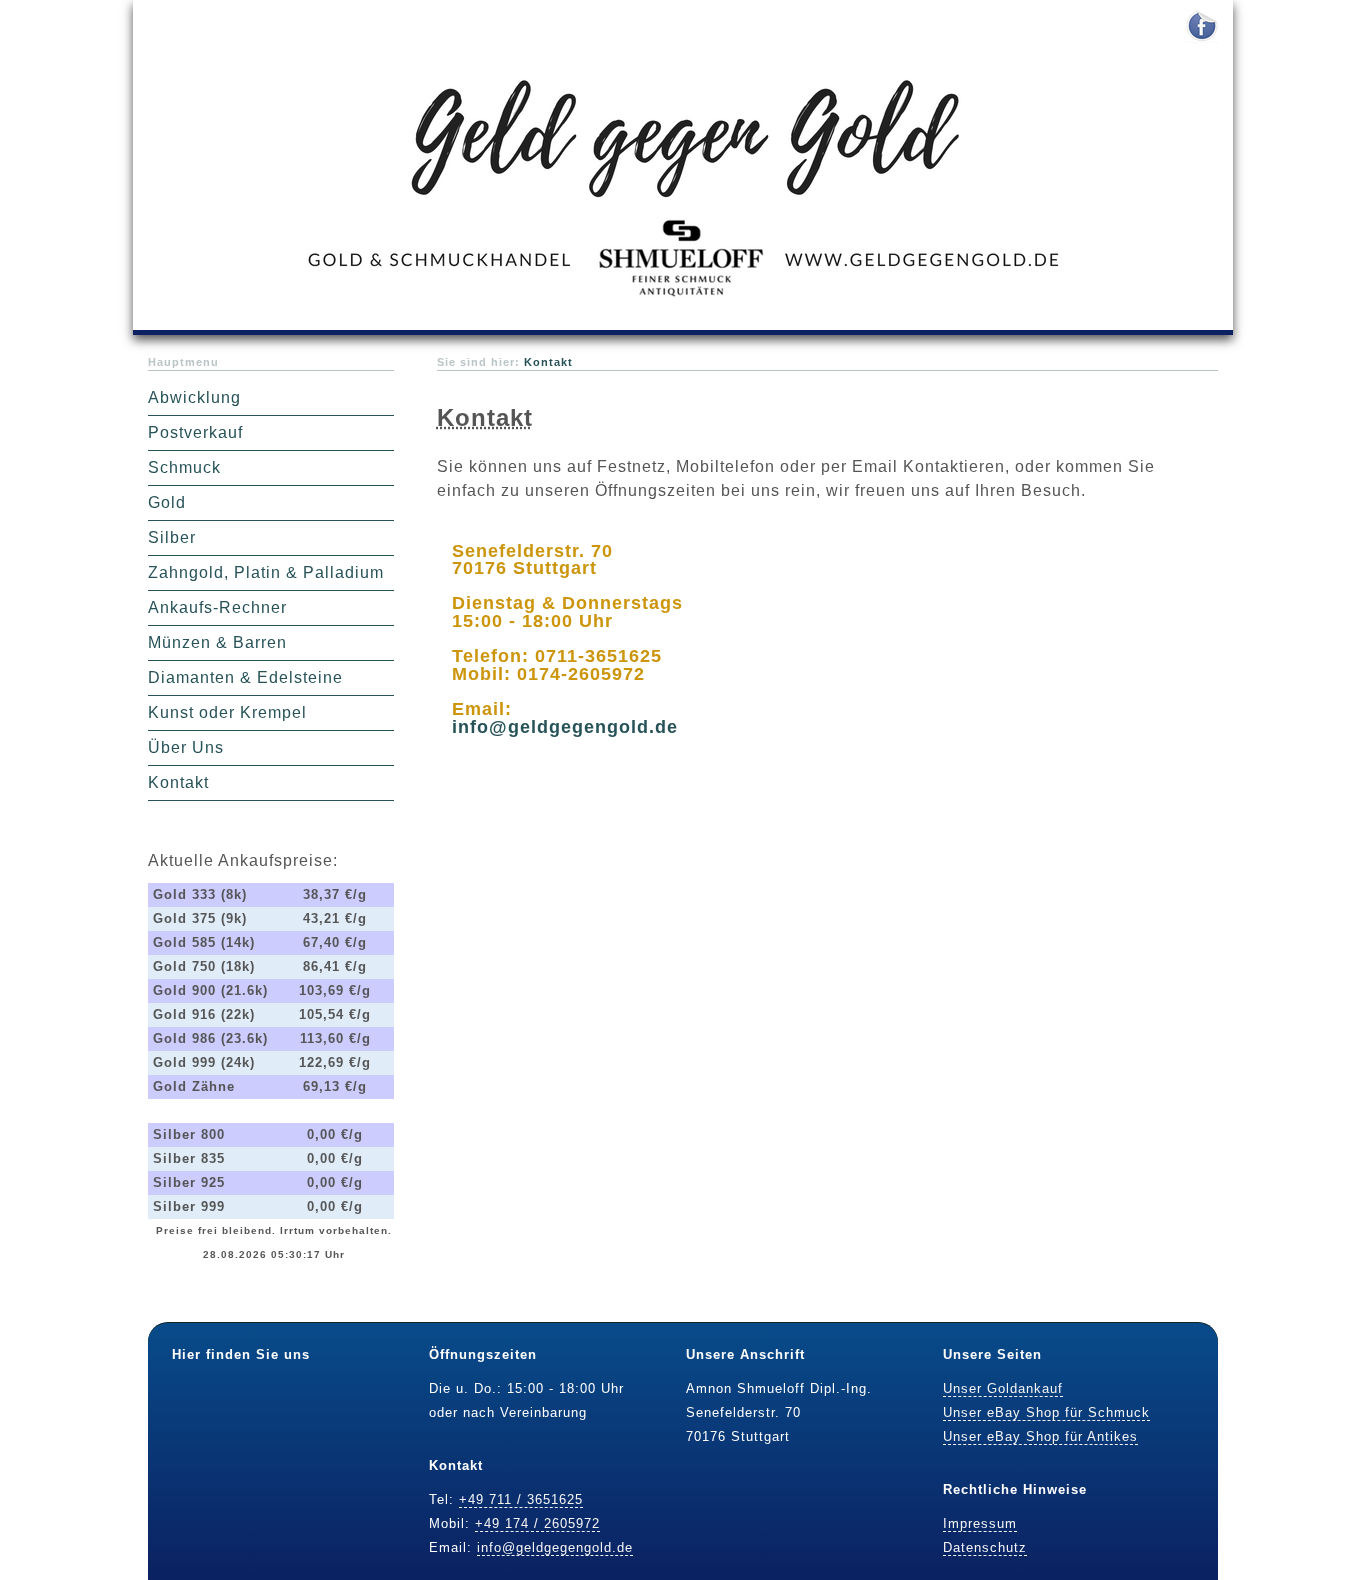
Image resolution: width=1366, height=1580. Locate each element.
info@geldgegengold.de (565, 727)
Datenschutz (985, 1547)
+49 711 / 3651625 (521, 1499)
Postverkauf (195, 432)
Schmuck (184, 467)
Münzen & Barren (217, 642)
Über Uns (186, 747)
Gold (167, 502)
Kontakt (178, 782)
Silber (172, 537)
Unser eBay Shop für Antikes (1040, 1436)
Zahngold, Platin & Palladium (266, 572)
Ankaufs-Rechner (217, 607)
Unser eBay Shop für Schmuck (1046, 1412)
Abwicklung (194, 397)
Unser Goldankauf (1003, 1388)
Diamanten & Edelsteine (245, 677)
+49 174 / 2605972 (537, 1523)
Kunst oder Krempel (227, 712)
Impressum (980, 1523)
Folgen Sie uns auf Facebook (1202, 26)
